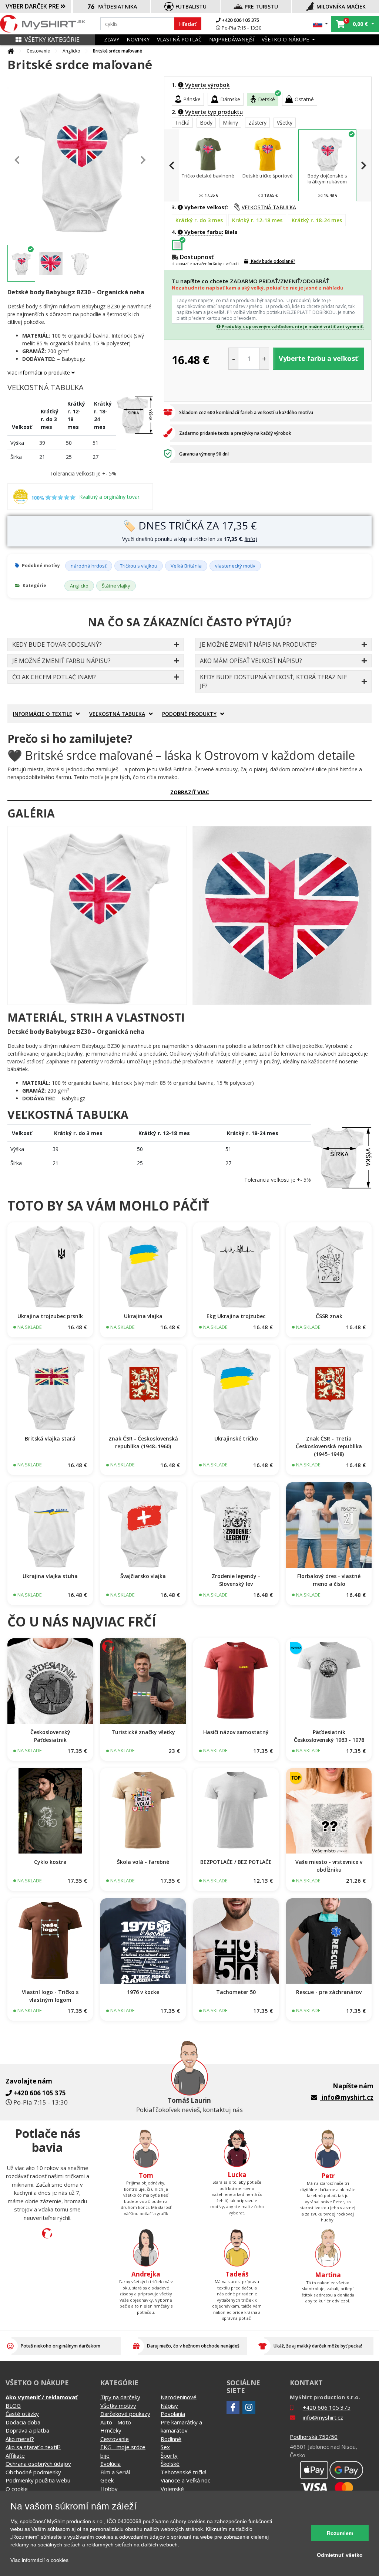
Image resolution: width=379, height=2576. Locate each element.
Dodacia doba (23, 2422)
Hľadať (188, 24)
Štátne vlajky (116, 586)
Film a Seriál (115, 2472)
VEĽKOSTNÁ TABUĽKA (269, 207)
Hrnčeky (111, 2430)
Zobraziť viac (190, 792)
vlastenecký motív (235, 566)
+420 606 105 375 (240, 20)
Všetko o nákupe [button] (286, 39)
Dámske (230, 99)
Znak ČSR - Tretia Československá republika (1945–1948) (329, 1446)
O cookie (17, 2489)
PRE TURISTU (261, 6)
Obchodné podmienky (33, 2472)
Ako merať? (20, 2439)
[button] (321, 24)
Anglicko (71, 51)
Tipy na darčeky (120, 2397)
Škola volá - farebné (143, 1862)
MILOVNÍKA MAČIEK (341, 6)
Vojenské (172, 2489)
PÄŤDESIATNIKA (117, 6)
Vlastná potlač (179, 39)
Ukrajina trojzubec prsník (50, 1316)
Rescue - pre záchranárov (329, 1992)
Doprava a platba (27, 2430)
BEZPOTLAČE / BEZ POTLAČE (236, 1862)
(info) (251, 539)
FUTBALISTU (191, 6)
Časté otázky (22, 2414)
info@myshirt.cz (348, 2097)
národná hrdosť (89, 566)
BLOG (13, 2406)
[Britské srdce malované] (97, 916)
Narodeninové (179, 2397)
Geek (107, 2480)
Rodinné (171, 2439)
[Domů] (11, 51)
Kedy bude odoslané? (273, 261)
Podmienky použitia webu (38, 2480)
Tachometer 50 (236, 1992)
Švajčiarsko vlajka (143, 1576)
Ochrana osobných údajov (38, 2464)
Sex (165, 2447)
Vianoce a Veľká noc (185, 2480)
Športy (169, 2455)
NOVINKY (138, 39)
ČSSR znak (329, 1316)
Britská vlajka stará (50, 1438)
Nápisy (169, 2406)
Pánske (192, 99)
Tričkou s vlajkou (139, 566)
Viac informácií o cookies (39, 2560)
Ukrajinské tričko (236, 1438)
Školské (170, 2464)
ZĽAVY (112, 39)
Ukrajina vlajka (143, 1316)
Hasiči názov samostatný (236, 1732)
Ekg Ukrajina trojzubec (236, 1316)
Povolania (173, 2414)
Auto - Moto (116, 2422)
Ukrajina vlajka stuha (50, 1576)
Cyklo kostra (50, 1862)
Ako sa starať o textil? (33, 2447)
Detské (266, 99)
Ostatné (304, 99)
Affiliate (15, 2455)
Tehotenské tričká (184, 2472)
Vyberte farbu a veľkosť (318, 358)
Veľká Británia (186, 566)
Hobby (109, 2489)
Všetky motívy (118, 2406)
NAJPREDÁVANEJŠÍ (232, 39)
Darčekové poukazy (125, 2414)
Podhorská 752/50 (314, 2437)
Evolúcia (110, 2464)
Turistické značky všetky (143, 1732)
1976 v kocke (143, 1992)
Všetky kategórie (52, 40)
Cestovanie (38, 51)
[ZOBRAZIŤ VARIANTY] (50, 1265)
